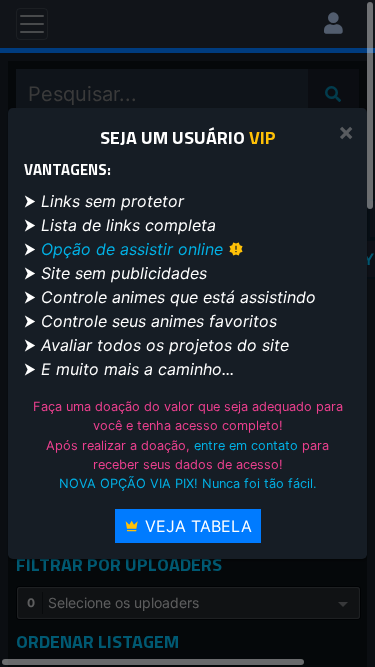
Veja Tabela (196, 526)
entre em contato (246, 445)
